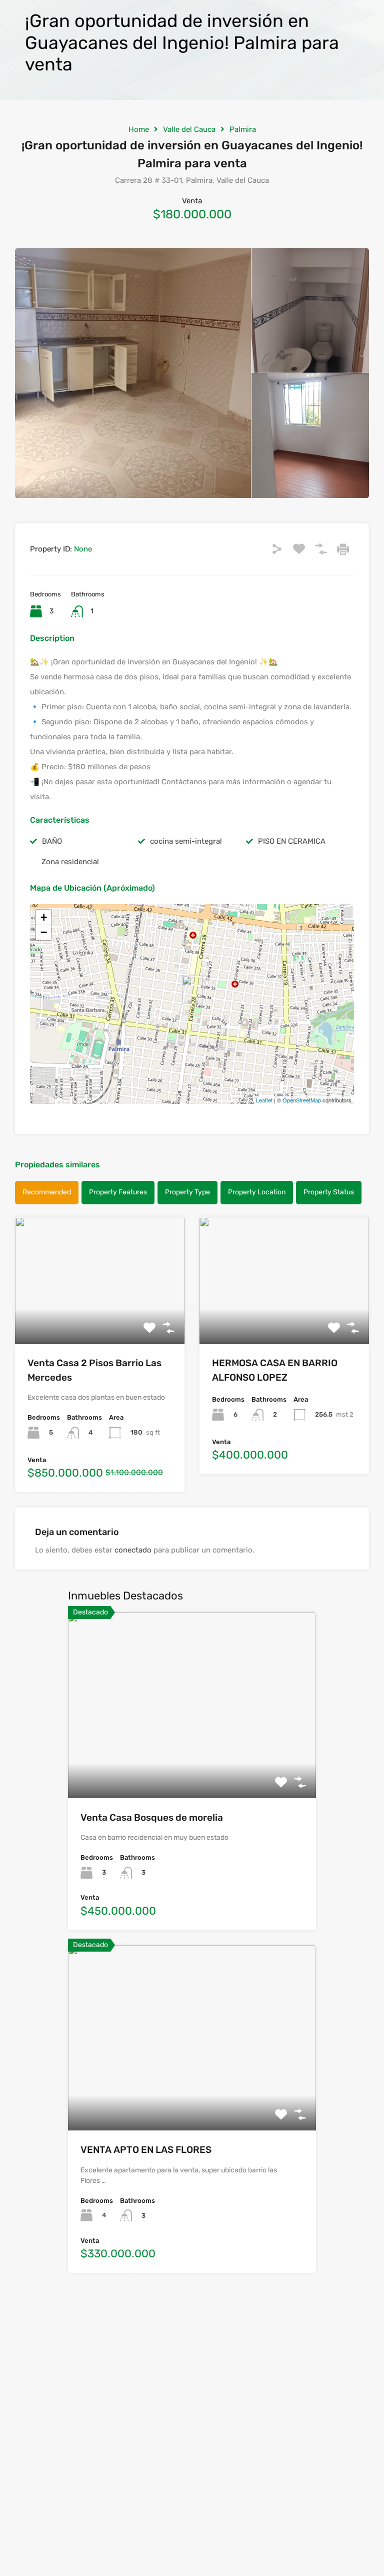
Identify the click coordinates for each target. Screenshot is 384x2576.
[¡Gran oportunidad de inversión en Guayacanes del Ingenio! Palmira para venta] (192, 990)
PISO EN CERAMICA (292, 841)
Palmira (243, 129)
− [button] (44, 932)
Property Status (329, 1192)
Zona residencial (70, 862)
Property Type (187, 1192)
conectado (133, 1550)
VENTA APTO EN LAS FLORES (146, 2150)
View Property (192, 1761)
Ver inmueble (100, 1318)
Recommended (47, 1192)
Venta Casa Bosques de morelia (152, 1817)
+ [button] (44, 917)
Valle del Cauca (189, 129)
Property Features (118, 1192)
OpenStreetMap (302, 1100)
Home (139, 129)
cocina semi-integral (186, 841)
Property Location (257, 1192)
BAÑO (52, 841)
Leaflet (264, 1100)
